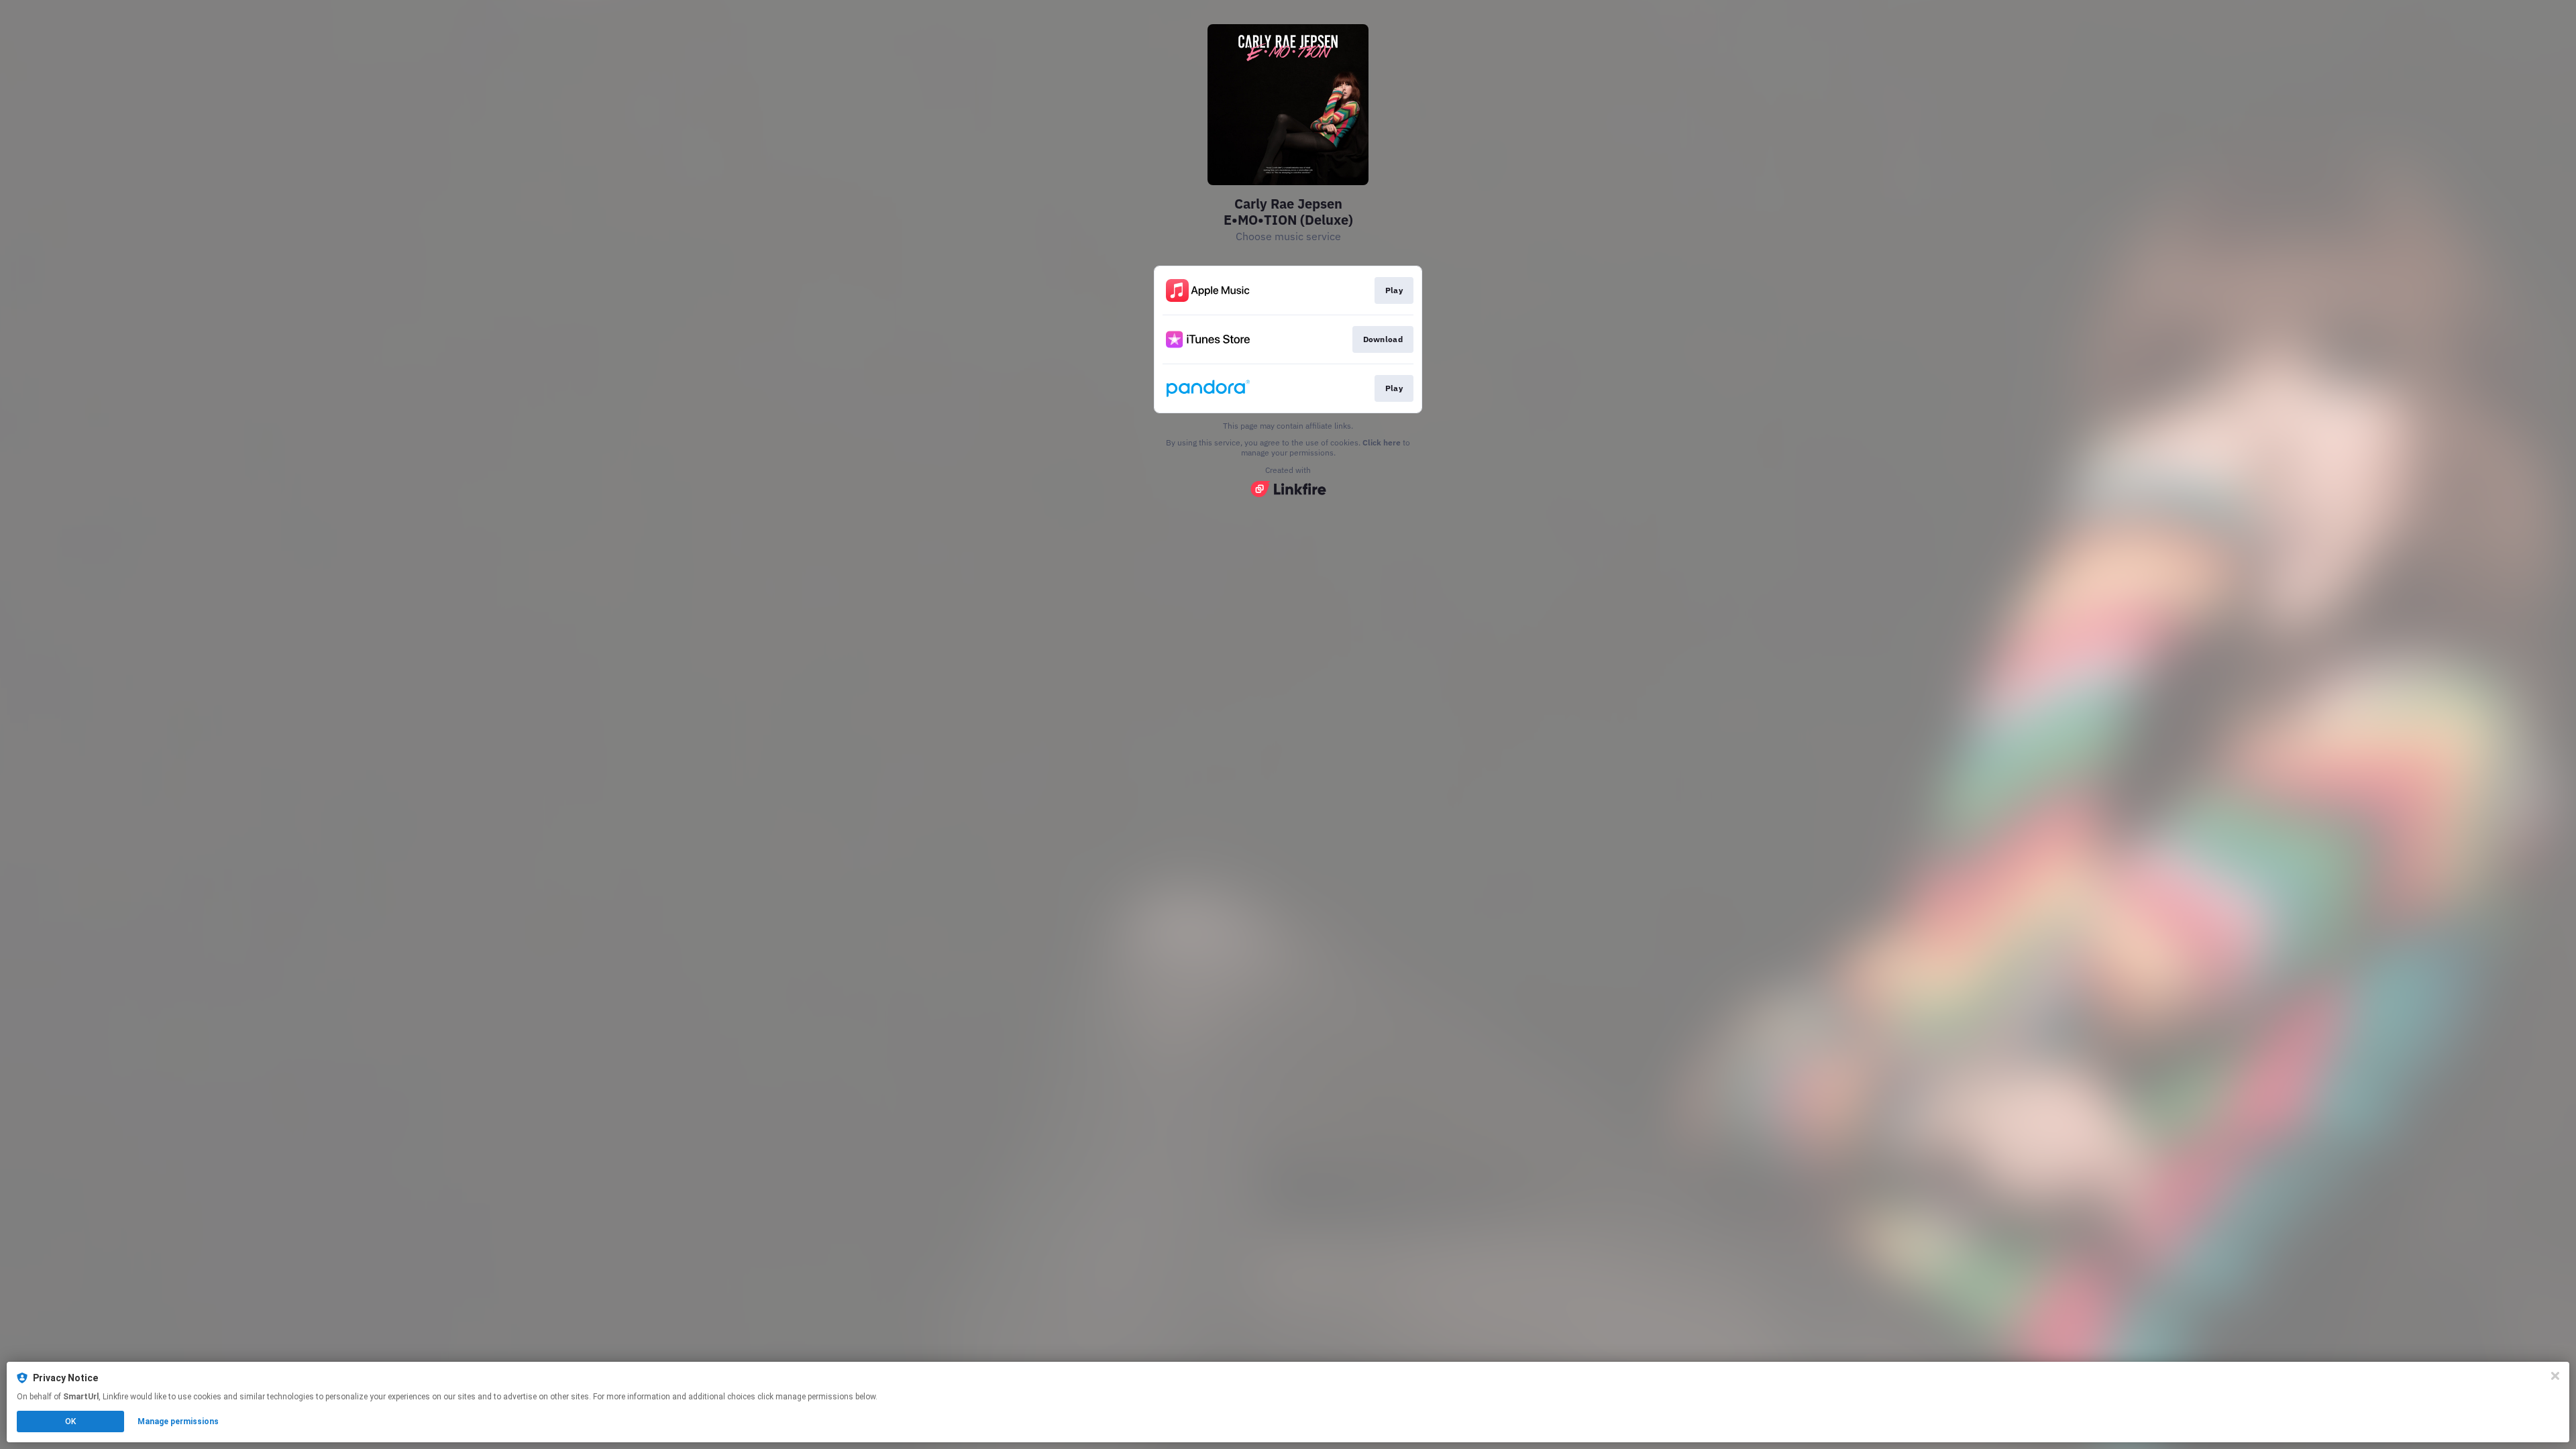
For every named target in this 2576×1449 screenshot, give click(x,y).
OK (70, 1421)
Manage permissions (178, 1421)
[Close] (2555, 1376)
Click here (1382, 442)
